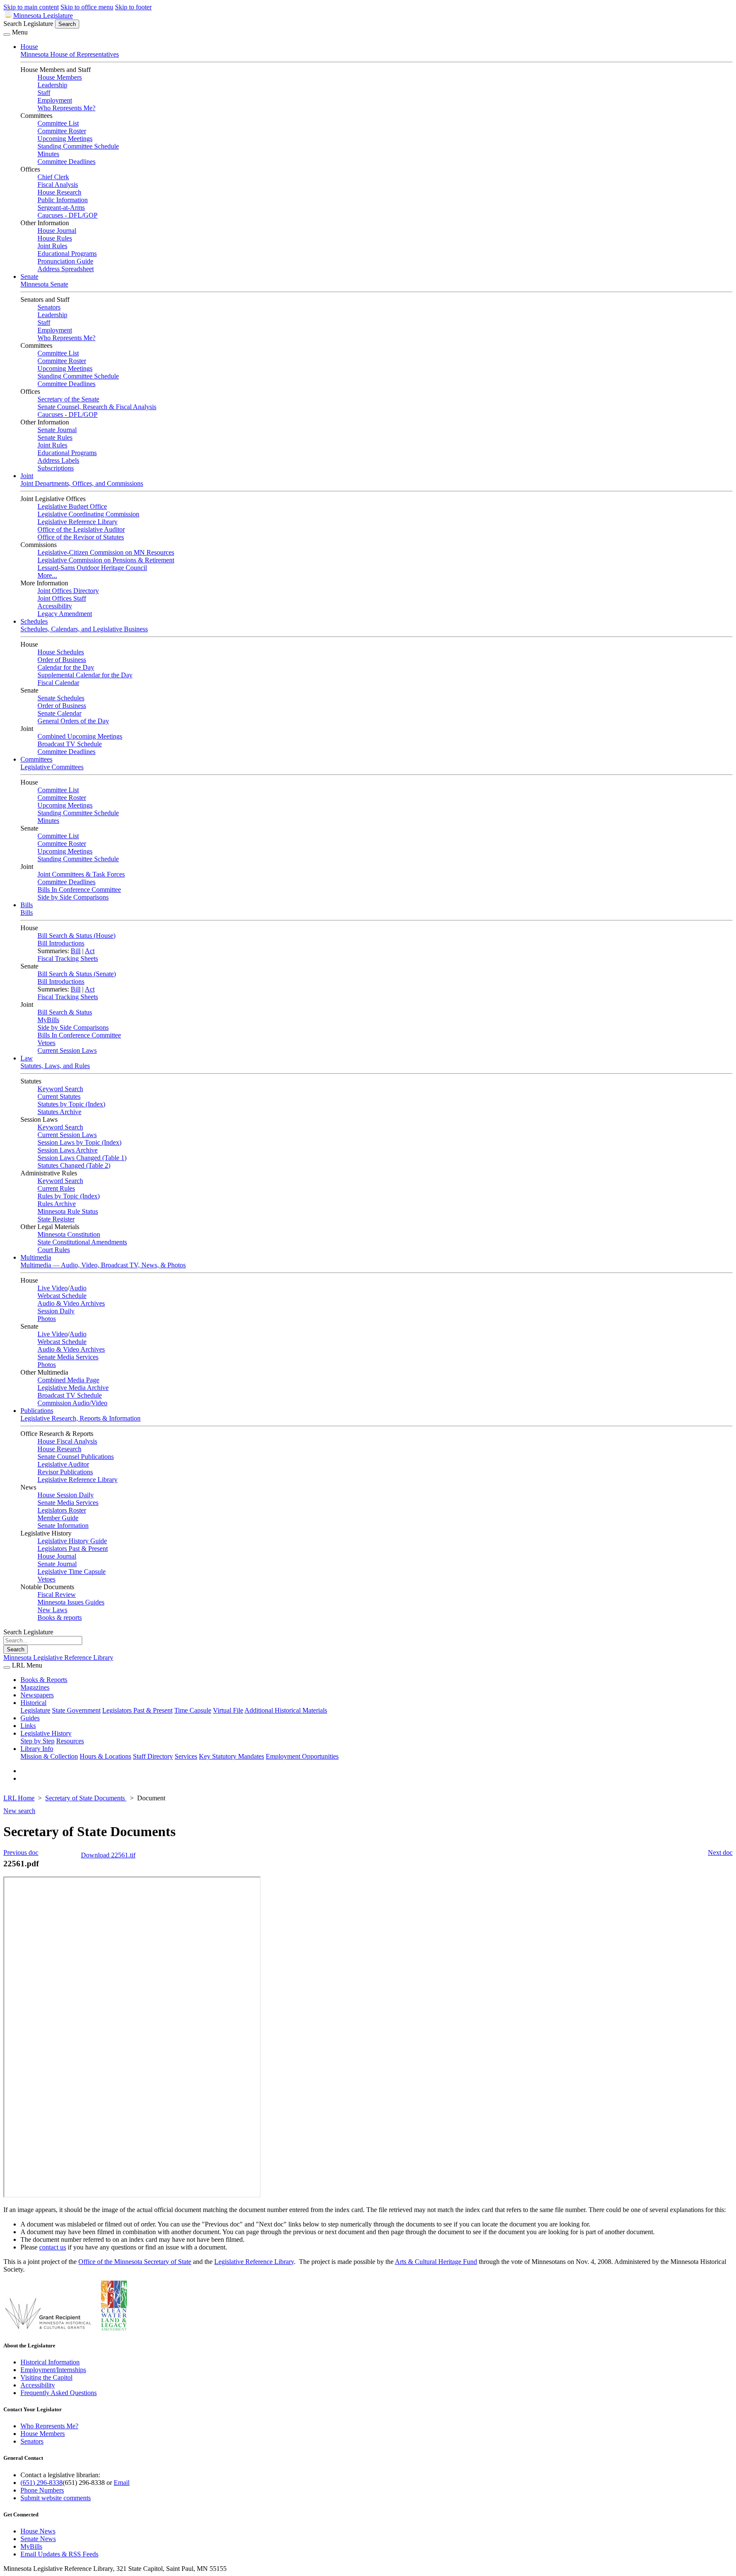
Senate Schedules (61, 698)
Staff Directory (153, 1756)
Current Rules (56, 1188)
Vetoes (46, 1043)
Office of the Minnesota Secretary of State (135, 2262)
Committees (36, 759)
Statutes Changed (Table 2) (74, 1165)
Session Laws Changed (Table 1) (82, 1158)
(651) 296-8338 (42, 2483)
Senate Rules (55, 437)
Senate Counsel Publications (76, 1457)
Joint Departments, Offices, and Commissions (82, 483)
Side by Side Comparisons (73, 897)
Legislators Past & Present (73, 1549)
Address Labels (58, 460)
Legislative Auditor (63, 1464)
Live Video (53, 1288)
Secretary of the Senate (68, 399)
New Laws (52, 1610)
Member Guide (58, 1518)
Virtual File (228, 1710)
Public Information (63, 200)
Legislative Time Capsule (72, 1572)
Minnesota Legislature (43, 16)
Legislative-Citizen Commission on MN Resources (106, 552)
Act (90, 951)
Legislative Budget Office (72, 506)
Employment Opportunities (302, 1756)
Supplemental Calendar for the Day (85, 675)
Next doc (720, 1852)
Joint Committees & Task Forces (81, 874)
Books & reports (60, 1618)
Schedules (34, 621)
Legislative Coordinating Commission (88, 514)
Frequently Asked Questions (59, 2393)
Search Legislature (28, 24)
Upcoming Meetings (65, 139)
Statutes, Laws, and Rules (55, 1066)
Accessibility (55, 606)
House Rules (55, 238)
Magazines (35, 1687)
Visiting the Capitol (46, 2377)
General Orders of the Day (73, 721)
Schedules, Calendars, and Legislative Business (84, 629)
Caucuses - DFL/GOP (68, 215)
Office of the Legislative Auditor (81, 529)
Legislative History (46, 1733)
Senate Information (63, 1526)
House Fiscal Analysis (67, 1441)
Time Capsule (193, 1710)
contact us (53, 2247)
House (29, 47)
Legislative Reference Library (78, 522)
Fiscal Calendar (58, 683)
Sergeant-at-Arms (61, 208)
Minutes (48, 154)
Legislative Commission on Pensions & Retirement (106, 560)
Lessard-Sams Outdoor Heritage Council (92, 568)
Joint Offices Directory (68, 591)
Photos (47, 1319)
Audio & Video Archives (71, 1303)
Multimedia (36, 1257)
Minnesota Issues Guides (71, 1602)
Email (122, 2483)
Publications (37, 1411)
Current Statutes (59, 1096)
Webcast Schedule (62, 1296)
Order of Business (62, 660)
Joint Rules (52, 246)
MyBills (48, 1020)
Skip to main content (31, 7)
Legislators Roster (62, 1510)
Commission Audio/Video (72, 1403)
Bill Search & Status (65, 1012)
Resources (70, 1741)
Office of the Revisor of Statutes (81, 537)
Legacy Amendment (65, 614)
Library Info (37, 1749)
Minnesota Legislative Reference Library (58, 1658)
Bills (27, 905)
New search (19, 1811)
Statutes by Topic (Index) (71, 1104)
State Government (76, 1710)
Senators (49, 307)
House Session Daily (66, 1495)
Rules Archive (57, 1204)
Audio (78, 1288)
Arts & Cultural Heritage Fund (436, 2262)
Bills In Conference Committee (79, 890)
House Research (59, 192)
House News (38, 2531)
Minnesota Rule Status (68, 1211)
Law (27, 1058)
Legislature (35, 1710)
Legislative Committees (52, 767)
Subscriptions (56, 468)
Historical (33, 1703)
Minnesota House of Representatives (70, 54)
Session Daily (56, 1311)
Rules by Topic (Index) (69, 1196)
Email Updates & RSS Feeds (59, 2554)
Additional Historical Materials (286, 1710)
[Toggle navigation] (7, 34)
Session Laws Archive (68, 1150)
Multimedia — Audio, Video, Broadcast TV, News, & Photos (103, 1265)
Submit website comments (56, 2498)
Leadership (52, 85)
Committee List (58, 123)
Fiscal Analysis (58, 185)
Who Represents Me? (66, 108)
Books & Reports (44, 1680)
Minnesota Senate (44, 284)
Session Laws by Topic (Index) (79, 1142)
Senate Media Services (68, 1357)
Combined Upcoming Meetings (80, 736)
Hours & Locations (105, 1756)
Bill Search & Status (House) (76, 936)
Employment (55, 100)
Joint (27, 476)
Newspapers (37, 1695)
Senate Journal (57, 430)
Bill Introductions (61, 943)
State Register (56, 1219)
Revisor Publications (65, 1472)
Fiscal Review (57, 1595)
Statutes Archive (59, 1112)
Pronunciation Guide (65, 261)
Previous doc (21, 1852)
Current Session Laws (67, 1050)
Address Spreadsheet (66, 269)
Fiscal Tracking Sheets (68, 958)
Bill (76, 951)
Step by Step (37, 1741)
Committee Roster (62, 131)
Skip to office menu (87, 7)
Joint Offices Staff (62, 598)
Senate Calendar (59, 713)
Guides (30, 1718)
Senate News (38, 2539)
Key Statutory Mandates (231, 1756)
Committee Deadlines (66, 162)
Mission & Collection (49, 1756)
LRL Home (19, 1798)
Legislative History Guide (72, 1541)
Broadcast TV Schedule (70, 744)
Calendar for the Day (66, 667)
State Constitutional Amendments (82, 1242)
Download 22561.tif (108, 1855)
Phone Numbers (42, 2490)
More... (47, 575)
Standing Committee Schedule (78, 146)
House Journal (57, 231)
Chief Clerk (53, 177)
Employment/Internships (53, 2370)
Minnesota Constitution (69, 1234)
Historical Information (50, 2362)
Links (28, 1726)
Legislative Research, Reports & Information (80, 1418)
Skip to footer (133, 7)
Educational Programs (67, 254)
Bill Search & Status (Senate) (77, 974)
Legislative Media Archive (73, 1388)
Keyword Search (60, 1089)
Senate (29, 277)
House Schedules (61, 652)
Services (186, 1756)
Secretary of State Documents (86, 1798)
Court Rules (54, 1250)
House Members (60, 77)
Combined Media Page (68, 1380)
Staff (44, 93)
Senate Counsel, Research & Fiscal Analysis (97, 407)
